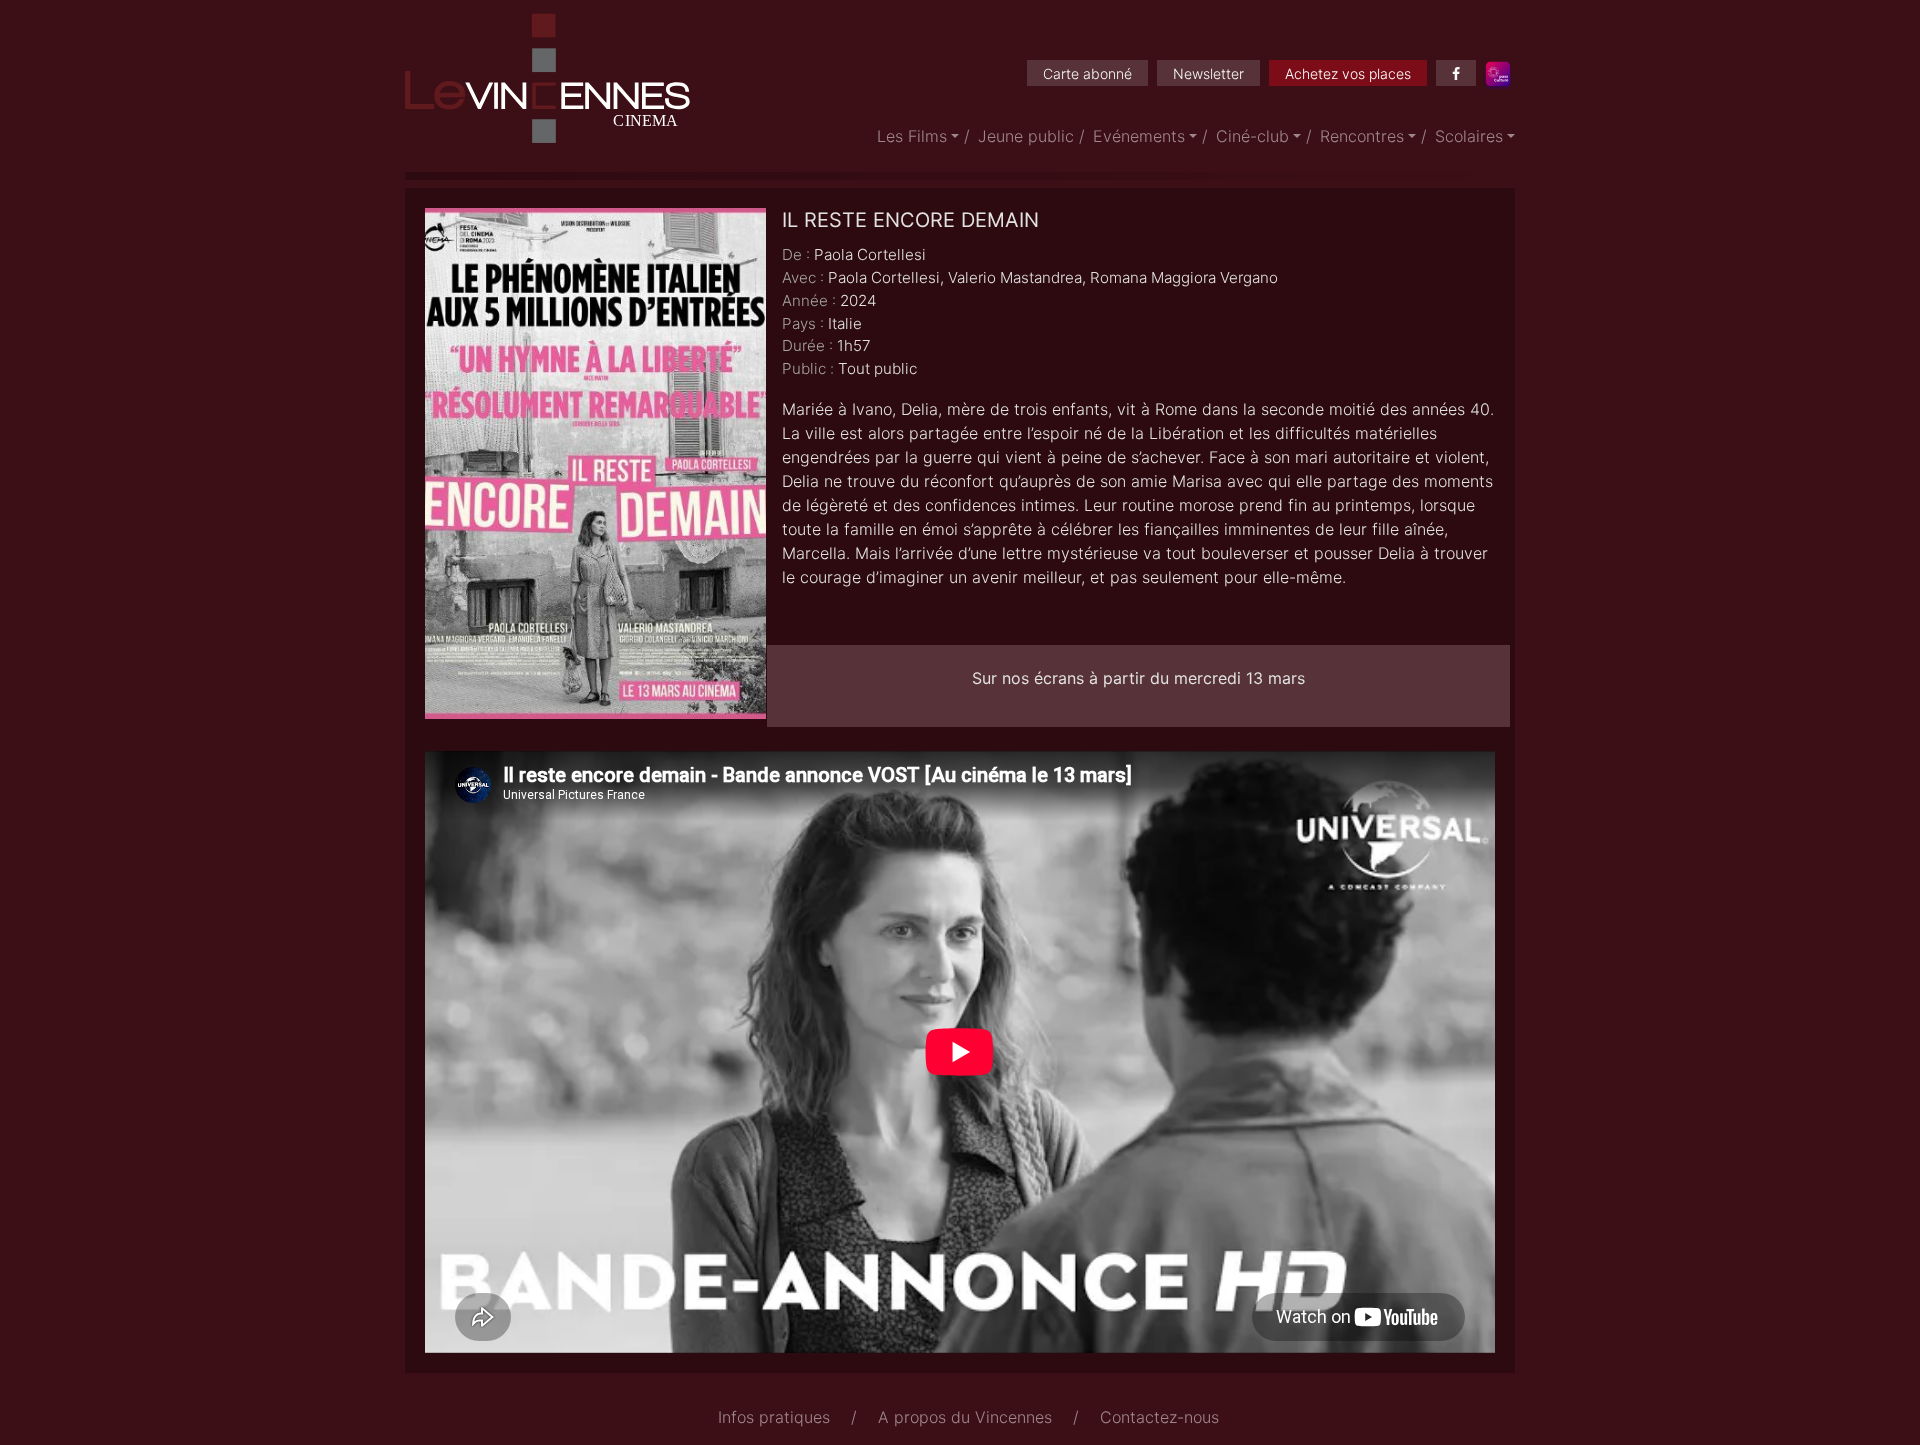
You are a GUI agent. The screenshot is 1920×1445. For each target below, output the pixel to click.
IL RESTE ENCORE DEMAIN (910, 220)
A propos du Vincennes (965, 1417)
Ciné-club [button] (1252, 136)
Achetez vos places (1348, 73)
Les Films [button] (912, 136)
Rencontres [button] (1362, 136)
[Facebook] (1456, 73)
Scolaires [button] (1469, 136)
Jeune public (1026, 136)
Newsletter (1208, 73)
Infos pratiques (774, 1417)
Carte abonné (1087, 73)
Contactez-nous (1159, 1417)
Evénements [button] (1139, 136)
